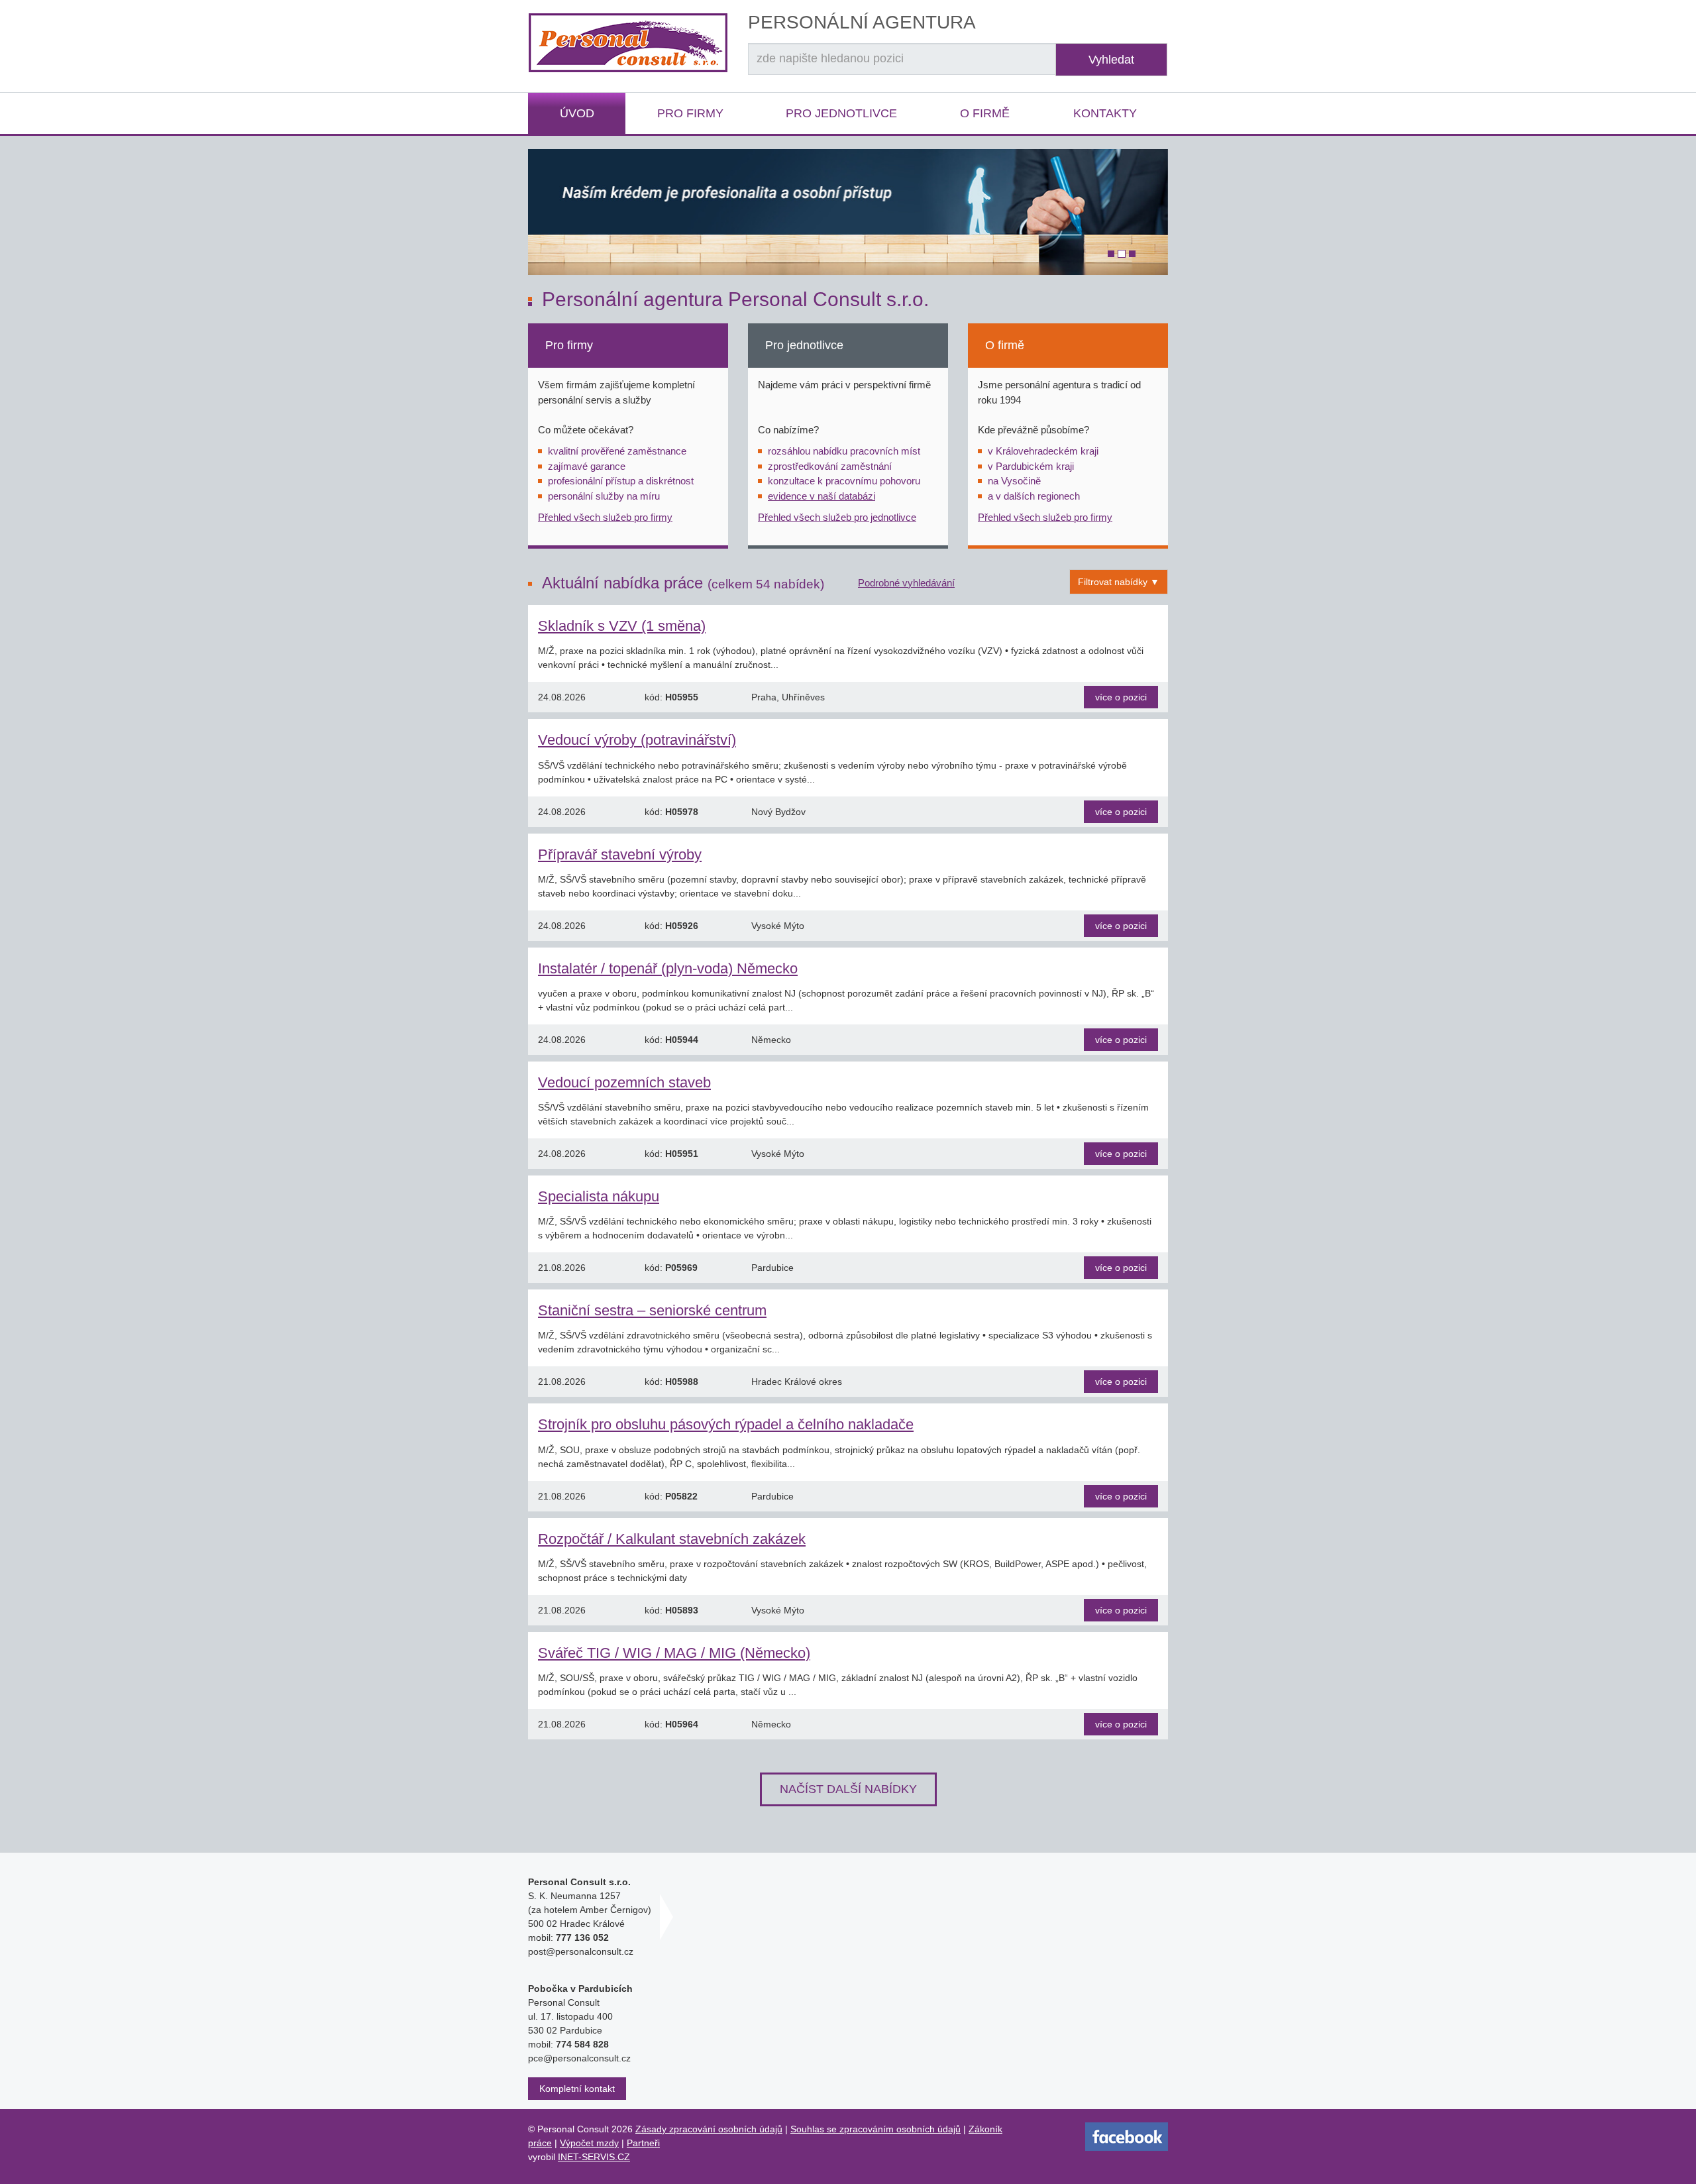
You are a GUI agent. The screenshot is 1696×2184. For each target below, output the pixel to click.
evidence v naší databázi (821, 496)
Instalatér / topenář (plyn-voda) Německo (668, 968)
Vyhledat (1111, 60)
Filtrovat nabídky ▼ (1119, 582)
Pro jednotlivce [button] (841, 113)
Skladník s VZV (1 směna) (622, 626)
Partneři (643, 2143)
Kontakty (1105, 113)
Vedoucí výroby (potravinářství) (637, 740)
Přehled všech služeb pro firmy (605, 517)
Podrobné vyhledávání (906, 583)
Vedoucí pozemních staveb (624, 1082)
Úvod (577, 113)
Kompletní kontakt (577, 2089)
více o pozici (1121, 697)
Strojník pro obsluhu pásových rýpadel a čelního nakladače (726, 1424)
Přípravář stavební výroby (620, 854)
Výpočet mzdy (589, 2143)
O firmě (985, 113)
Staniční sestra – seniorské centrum (652, 1310)
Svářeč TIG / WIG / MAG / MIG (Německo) (674, 1653)
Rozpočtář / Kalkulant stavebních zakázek (672, 1539)
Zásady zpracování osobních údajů (709, 2129)
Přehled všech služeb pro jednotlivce (837, 517)
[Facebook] (1127, 2136)
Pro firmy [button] (690, 113)
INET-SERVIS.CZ (594, 2157)
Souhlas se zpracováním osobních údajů (875, 2129)
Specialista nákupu (599, 1196)
